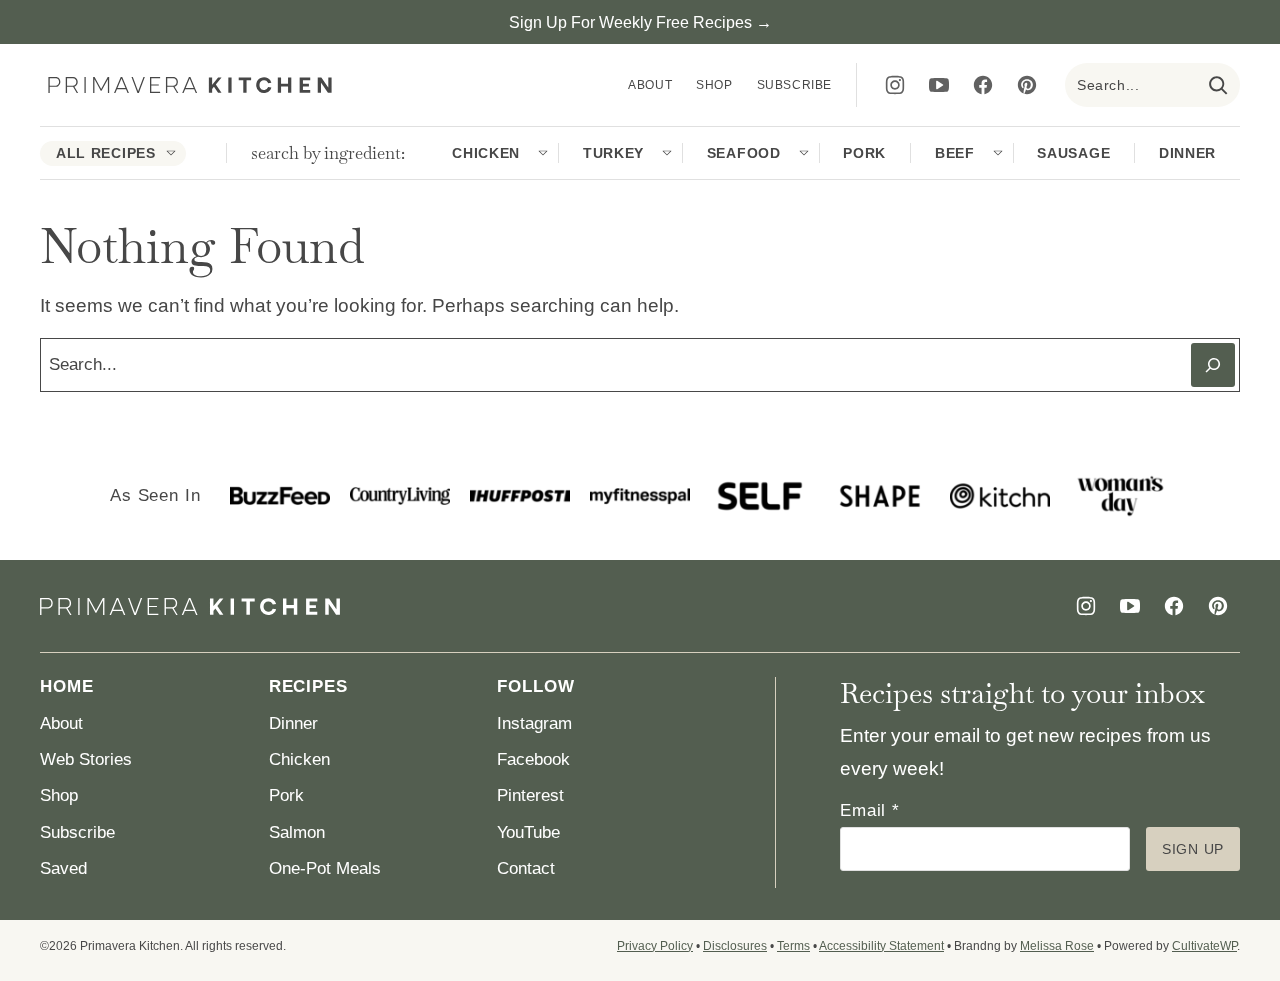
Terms (793, 946)
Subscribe (794, 85)
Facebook (533, 759)
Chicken (486, 153)
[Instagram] (895, 85)
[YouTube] (939, 85)
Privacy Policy (655, 946)
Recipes (308, 686)
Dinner (1187, 153)
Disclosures (735, 946)
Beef (955, 153)
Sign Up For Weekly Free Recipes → (640, 22)
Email (870, 810)
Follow (535, 686)
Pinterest (530, 795)
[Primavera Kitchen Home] (190, 85)
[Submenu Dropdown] (171, 153)
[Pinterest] (1027, 85)
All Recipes (106, 153)
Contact (526, 868)
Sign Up (1193, 849)
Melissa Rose (1057, 946)
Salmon (297, 832)
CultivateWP (1204, 946)
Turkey (613, 153)
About (650, 85)
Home (66, 686)
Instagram (534, 723)
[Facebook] (983, 85)
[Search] (1218, 85)
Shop (714, 85)
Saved (63, 868)
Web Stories (86, 759)
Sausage (1073, 153)
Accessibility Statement (881, 946)
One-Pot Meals (325, 868)
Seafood (744, 153)
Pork (864, 153)
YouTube (528, 832)
